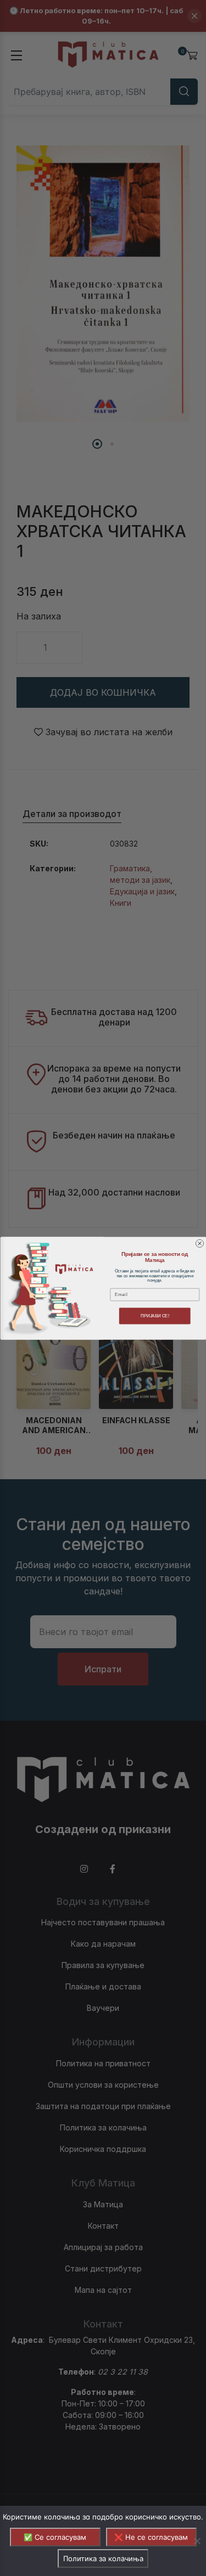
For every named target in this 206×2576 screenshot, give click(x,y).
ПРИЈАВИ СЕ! (154, 1316)
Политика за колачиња (103, 2558)
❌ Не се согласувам (151, 2537)
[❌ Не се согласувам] (197, 2541)
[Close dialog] (199, 1243)
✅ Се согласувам (55, 2537)
